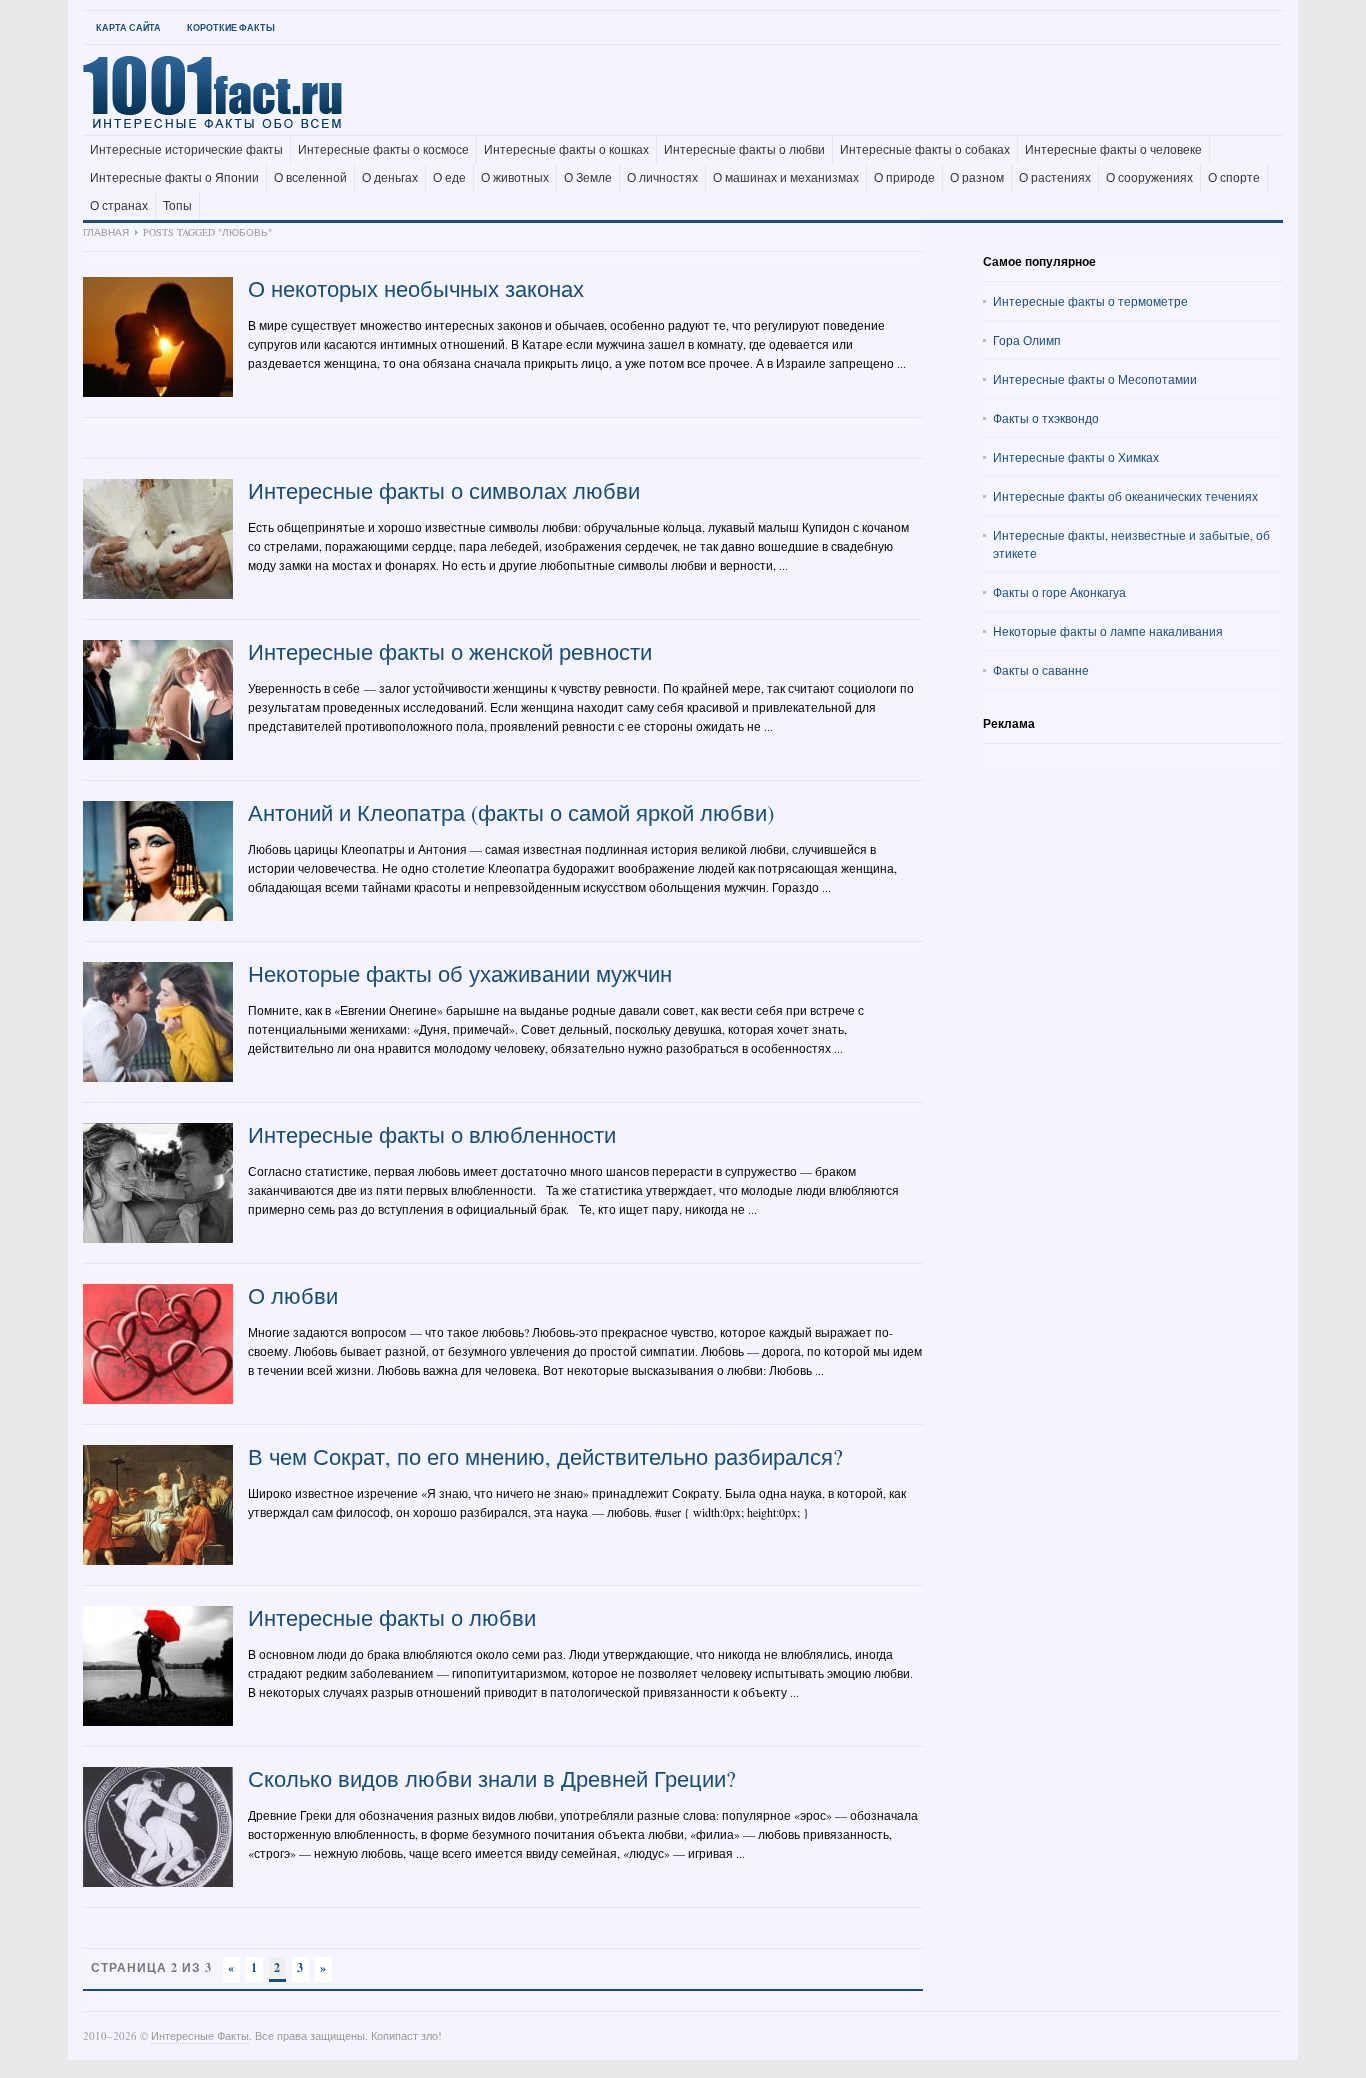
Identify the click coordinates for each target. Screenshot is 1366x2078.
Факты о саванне (1041, 670)
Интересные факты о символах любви (444, 490)
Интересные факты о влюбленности (432, 1134)
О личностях (662, 178)
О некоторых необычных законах (416, 288)
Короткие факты (231, 27)
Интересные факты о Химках (1076, 457)
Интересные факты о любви (744, 150)
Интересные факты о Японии (174, 178)
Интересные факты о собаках (925, 150)
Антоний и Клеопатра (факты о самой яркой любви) (511, 812)
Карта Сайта (128, 27)
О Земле (588, 178)
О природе (904, 178)
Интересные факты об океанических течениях (1125, 496)
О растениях (1055, 178)
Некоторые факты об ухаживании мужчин (460, 973)
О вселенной (310, 178)
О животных (515, 178)
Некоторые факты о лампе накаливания (1108, 631)
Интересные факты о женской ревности (450, 651)
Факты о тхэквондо (1046, 418)
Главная (106, 232)
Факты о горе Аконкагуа (1059, 592)
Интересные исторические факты (186, 150)
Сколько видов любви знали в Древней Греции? (492, 1778)
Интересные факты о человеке (1113, 150)
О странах (119, 206)
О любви (293, 1295)
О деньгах (390, 178)
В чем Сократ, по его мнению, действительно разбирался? (545, 1456)
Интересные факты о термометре (1090, 301)
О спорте (1234, 178)
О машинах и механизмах (786, 178)
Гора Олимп (1027, 340)
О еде (449, 178)
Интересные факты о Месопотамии (1095, 379)
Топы (177, 206)
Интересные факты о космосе (383, 150)
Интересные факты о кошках (566, 150)
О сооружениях (1149, 178)
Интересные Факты (200, 2035)
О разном (977, 178)
